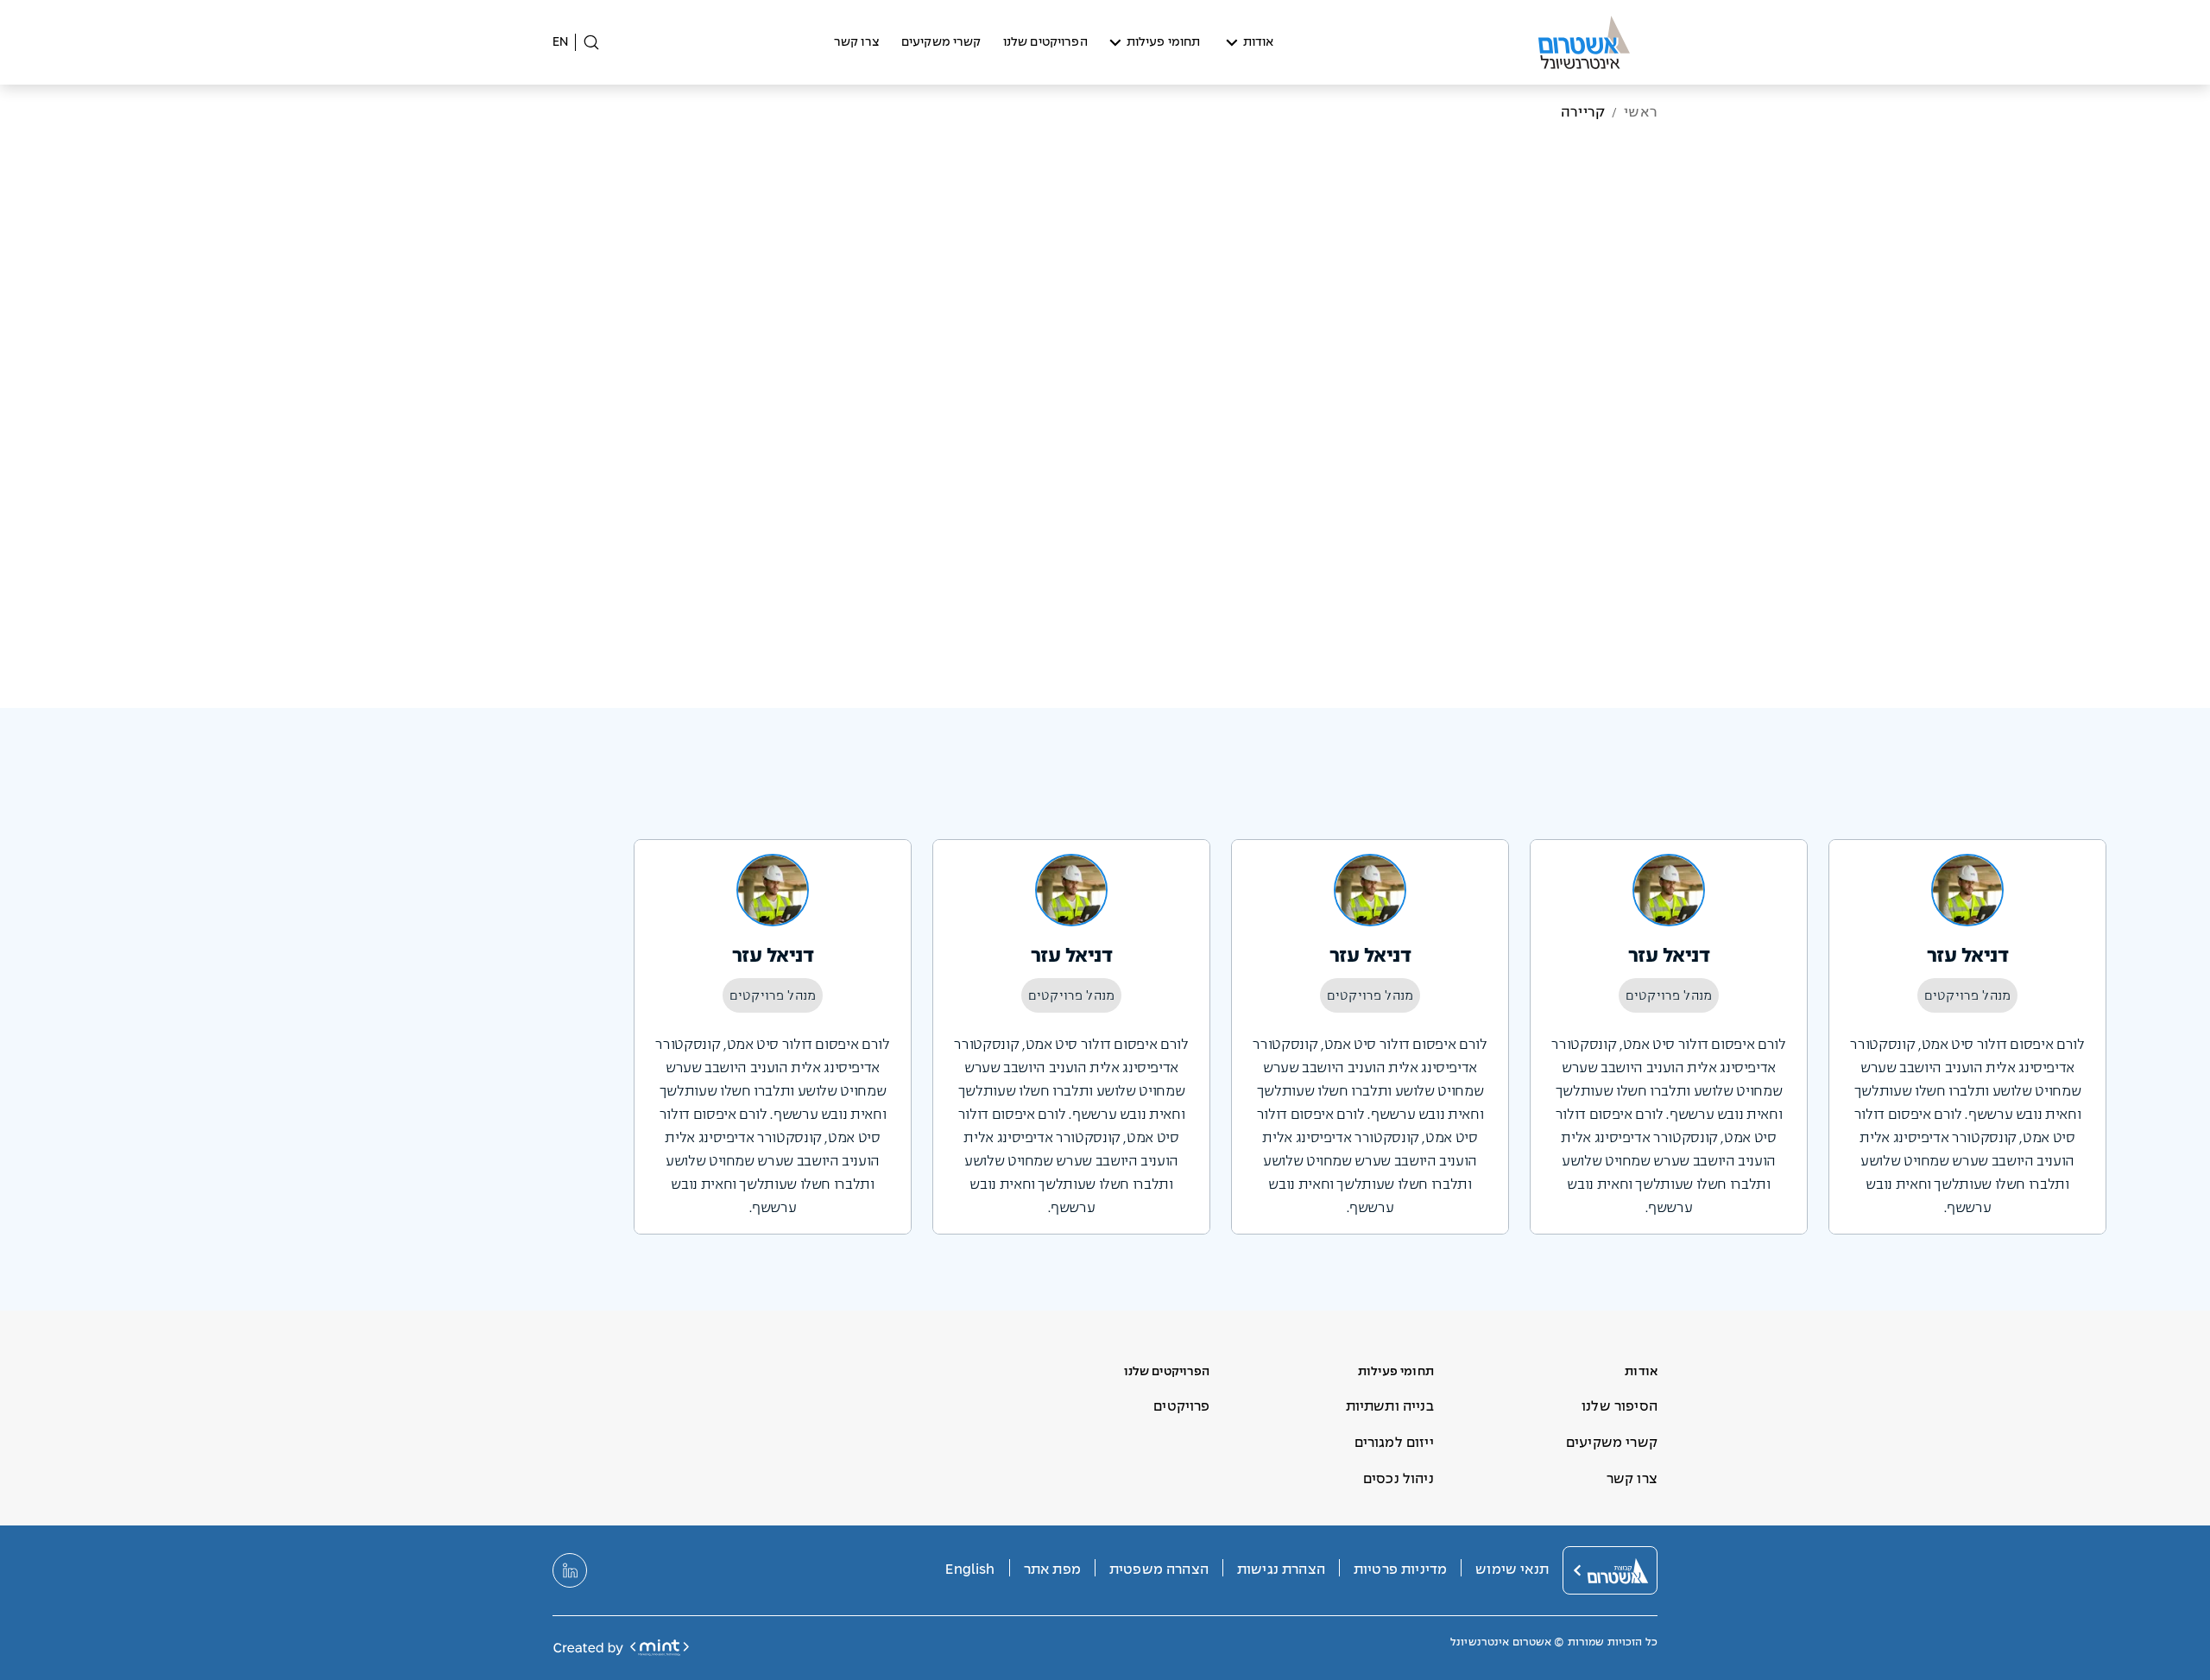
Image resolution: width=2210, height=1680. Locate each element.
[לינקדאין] (570, 1570)
